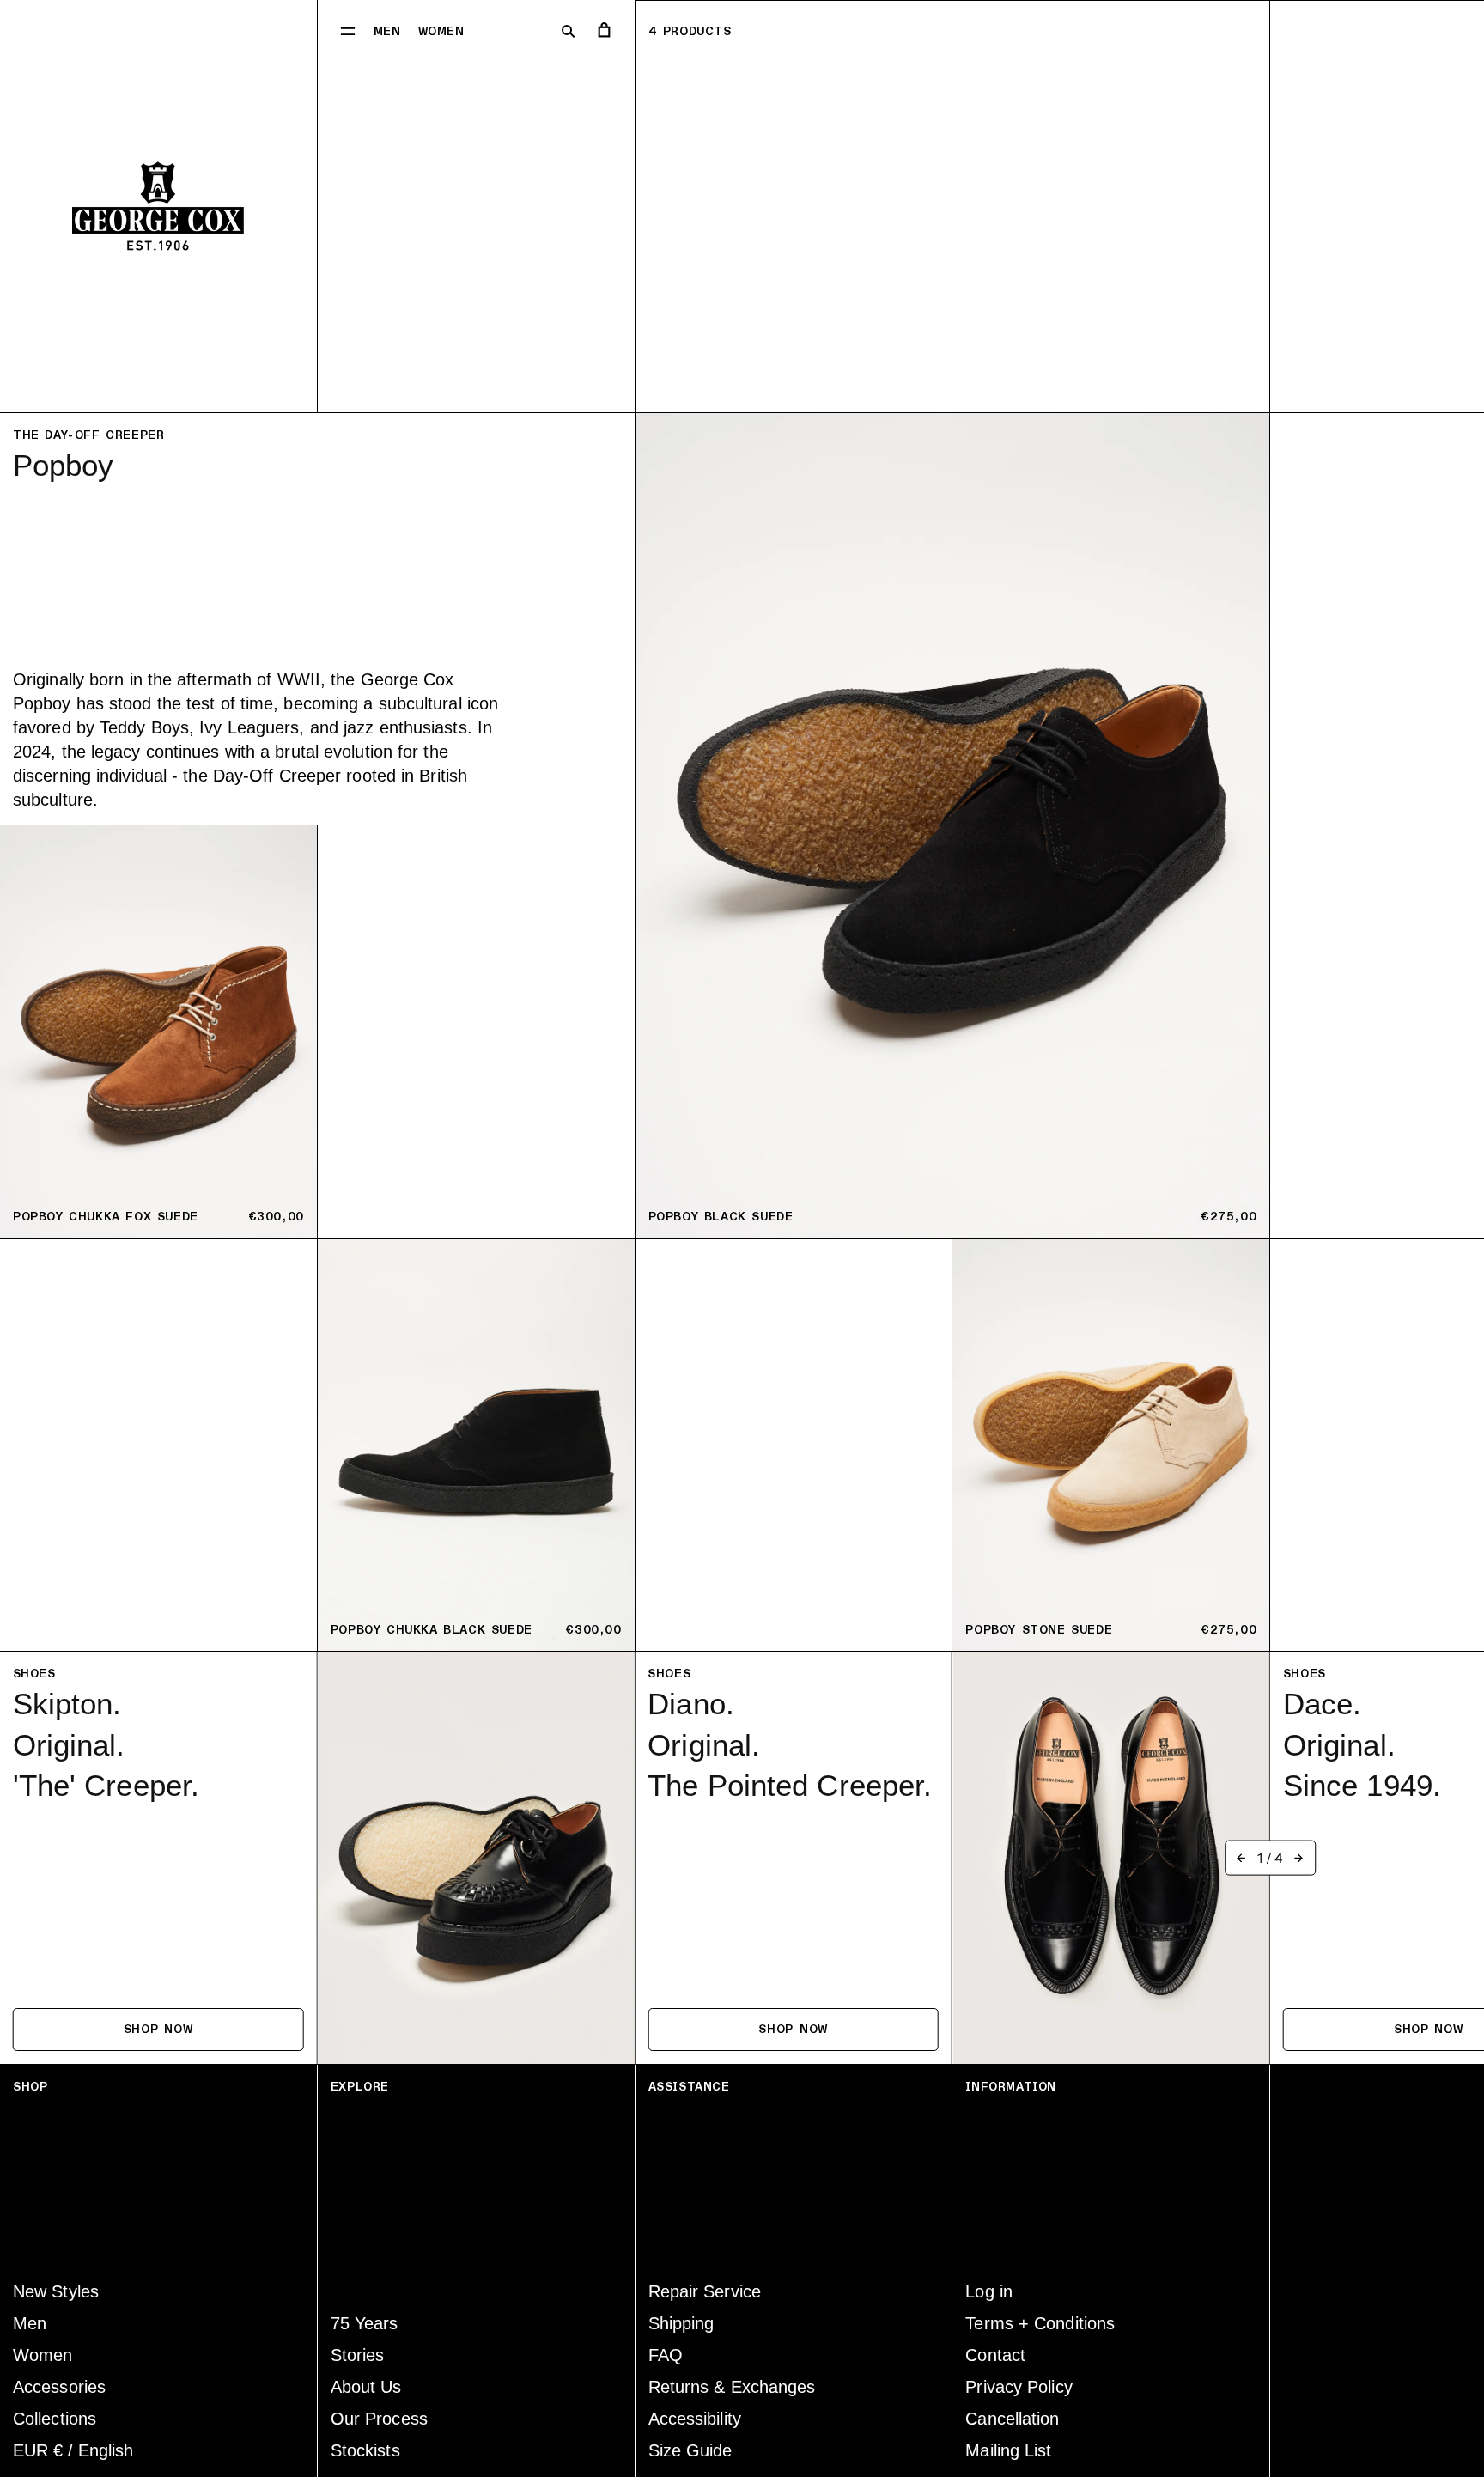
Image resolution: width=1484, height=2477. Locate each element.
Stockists (365, 2450)
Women (441, 31)
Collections (55, 2419)
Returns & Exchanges (732, 2387)
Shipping (681, 2323)
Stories (358, 2355)
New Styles (56, 2291)
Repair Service (705, 2291)
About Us (366, 2387)
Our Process (379, 2419)
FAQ (666, 2355)
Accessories (59, 2387)
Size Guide (690, 2450)
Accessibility (695, 2419)
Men (387, 31)
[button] (348, 30)
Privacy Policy (1019, 2387)
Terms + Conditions (1040, 2323)
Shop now (158, 2029)
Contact (995, 2355)
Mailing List (1008, 2450)
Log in (989, 2291)
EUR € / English (73, 2450)
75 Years (365, 2323)
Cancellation (1012, 2419)
